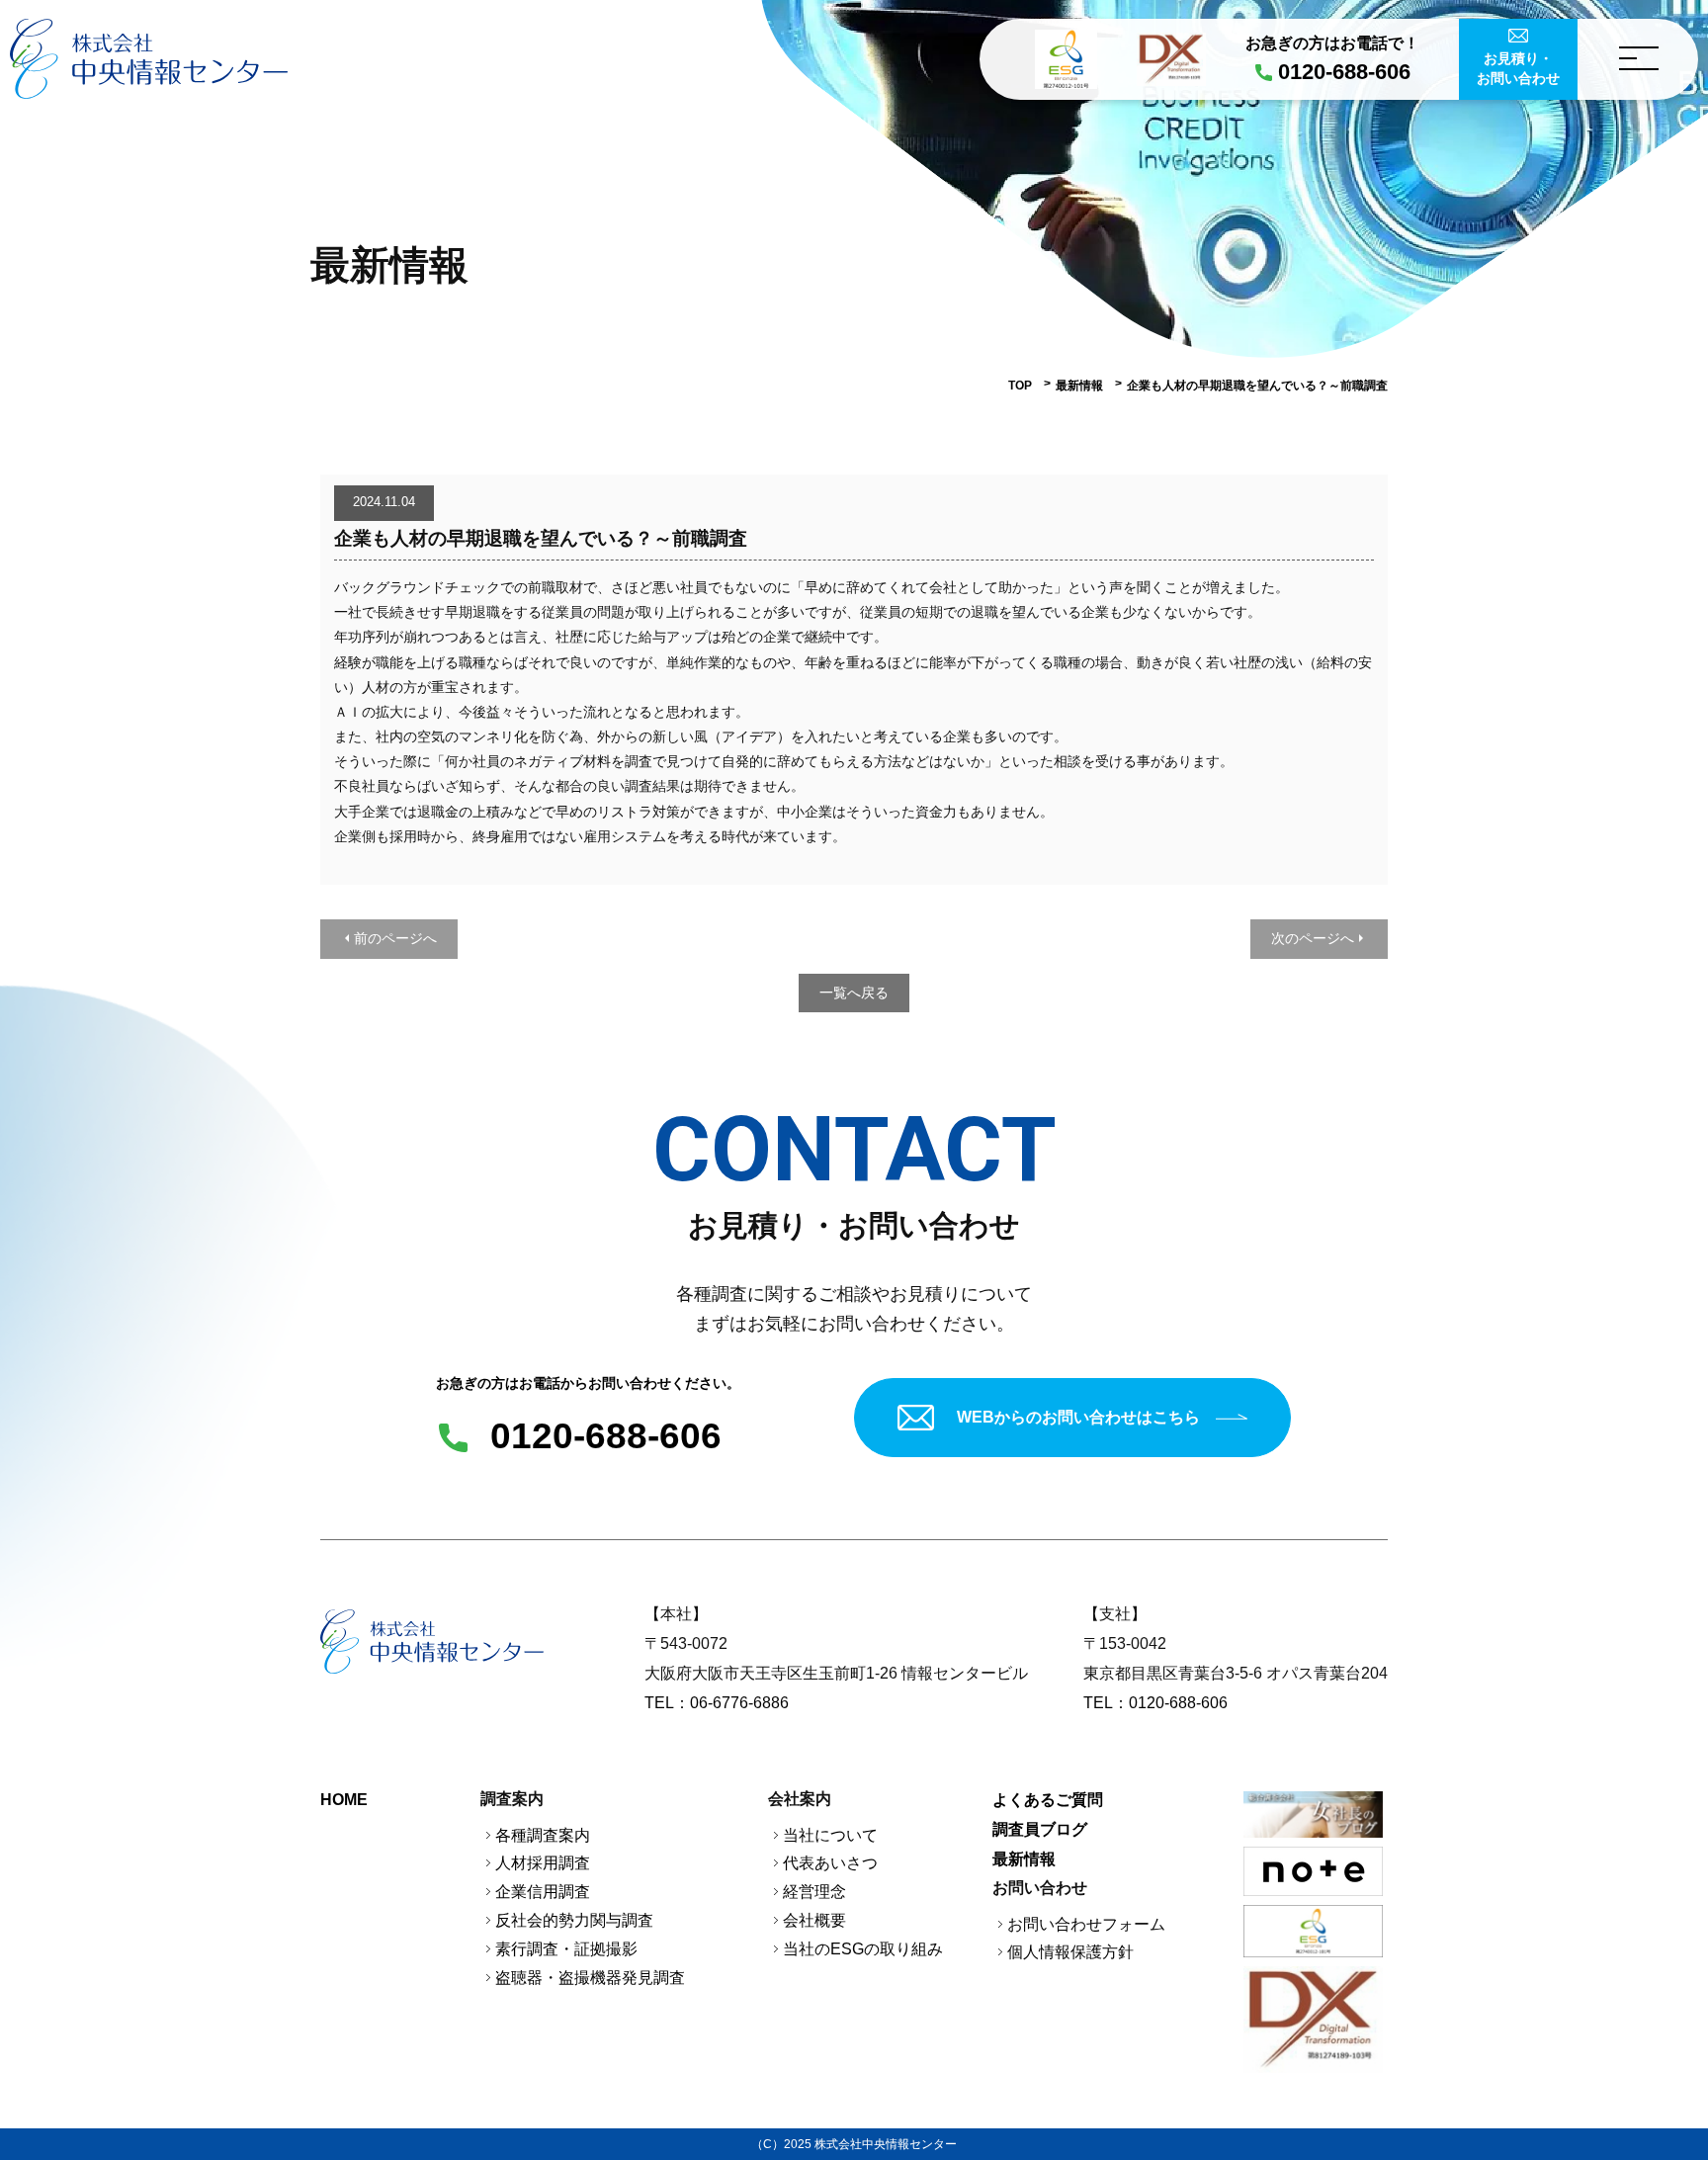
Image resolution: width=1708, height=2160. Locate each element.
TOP (1020, 386)
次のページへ (1313, 938)
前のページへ (395, 938)
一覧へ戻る (854, 993)
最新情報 (1079, 386)
